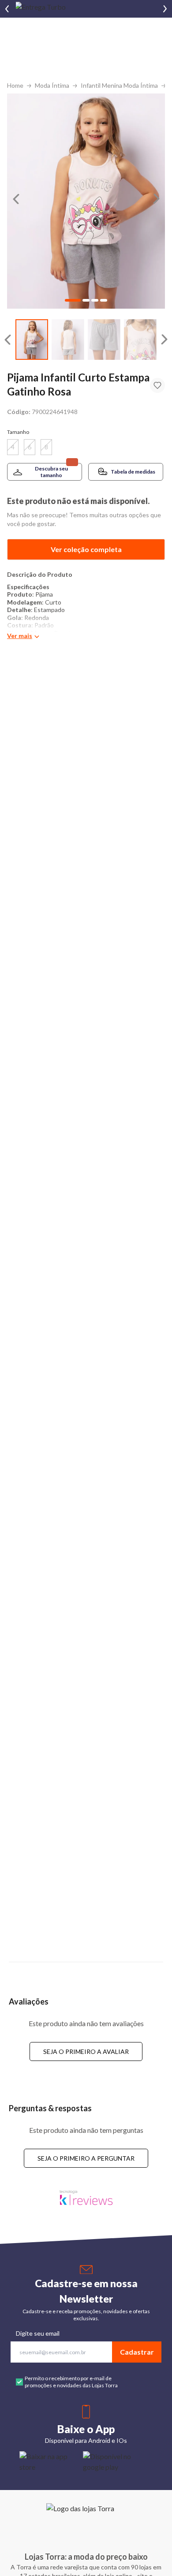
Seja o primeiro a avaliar (86, 2051)
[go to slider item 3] (140, 340)
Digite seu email (38, 2333)
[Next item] (165, 9)
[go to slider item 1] (68, 340)
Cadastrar (137, 2352)
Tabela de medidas (133, 472)
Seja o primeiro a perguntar (86, 2158)
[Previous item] (7, 9)
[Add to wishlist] (157, 385)
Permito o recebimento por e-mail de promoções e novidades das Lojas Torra (71, 2382)
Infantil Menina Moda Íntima (119, 85)
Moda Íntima (52, 85)
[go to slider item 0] (32, 340)
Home (15, 85)
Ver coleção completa (86, 549)
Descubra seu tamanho (51, 472)
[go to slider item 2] (104, 340)
